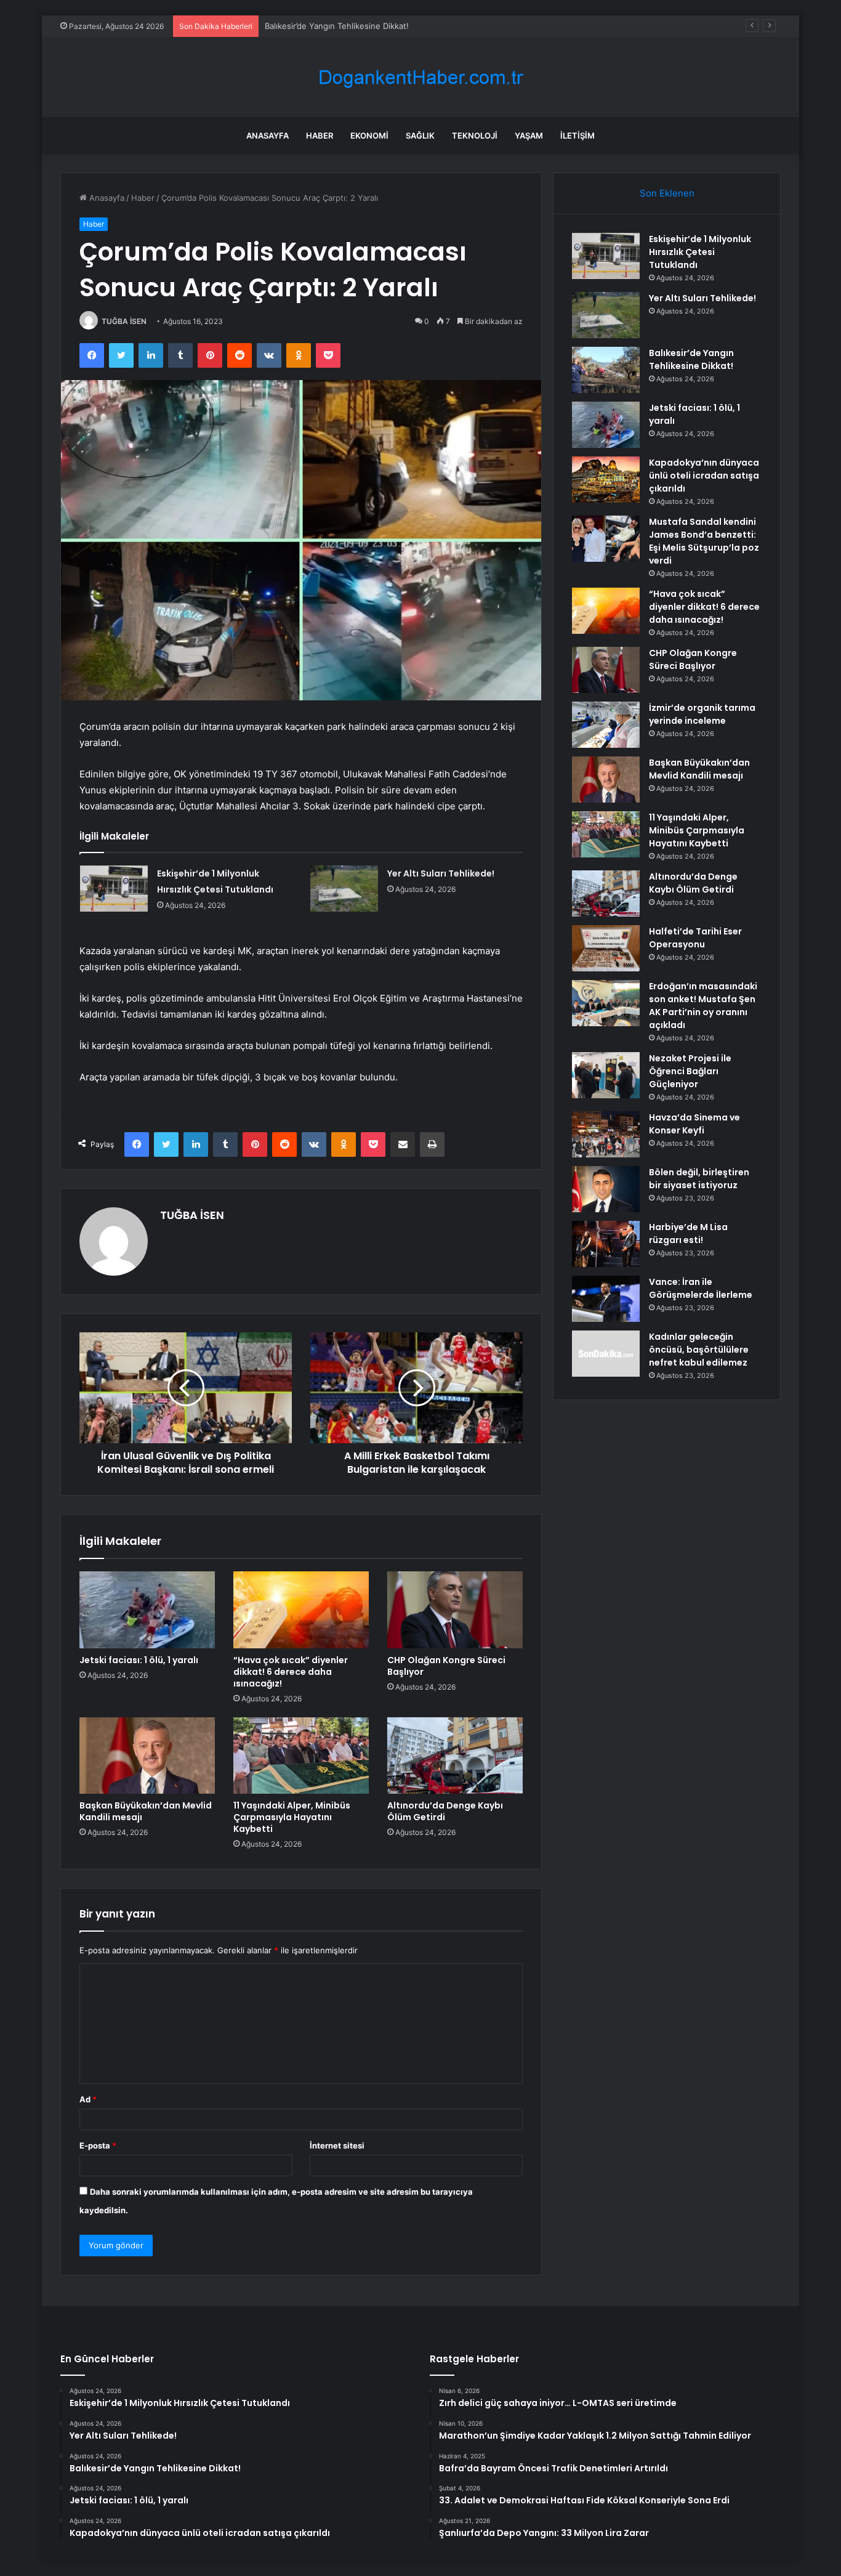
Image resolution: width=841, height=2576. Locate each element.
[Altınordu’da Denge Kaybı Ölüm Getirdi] (455, 1756)
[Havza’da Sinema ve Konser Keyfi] (606, 1134)
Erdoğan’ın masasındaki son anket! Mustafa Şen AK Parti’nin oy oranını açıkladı (703, 1006)
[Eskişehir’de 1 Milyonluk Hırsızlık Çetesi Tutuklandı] (114, 889)
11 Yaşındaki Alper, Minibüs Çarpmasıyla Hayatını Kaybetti (292, 1817)
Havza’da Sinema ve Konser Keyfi (694, 1124)
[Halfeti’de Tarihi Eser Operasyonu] (606, 948)
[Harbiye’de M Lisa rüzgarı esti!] (606, 1244)
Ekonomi (369, 136)
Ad (88, 2099)
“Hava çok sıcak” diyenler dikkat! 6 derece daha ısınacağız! (291, 1672)
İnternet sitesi (337, 2145)
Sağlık (420, 136)
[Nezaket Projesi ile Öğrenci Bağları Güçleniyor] (606, 1075)
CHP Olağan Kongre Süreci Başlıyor (446, 1666)
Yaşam (529, 136)
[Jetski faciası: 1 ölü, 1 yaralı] (147, 1610)
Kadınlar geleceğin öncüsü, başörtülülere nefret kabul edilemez (699, 1350)
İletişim (577, 136)
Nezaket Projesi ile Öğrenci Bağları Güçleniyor (690, 1071)
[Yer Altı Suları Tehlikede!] (344, 889)
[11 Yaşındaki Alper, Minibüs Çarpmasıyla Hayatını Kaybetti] (301, 1756)
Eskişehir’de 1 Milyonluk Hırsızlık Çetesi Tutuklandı (700, 252)
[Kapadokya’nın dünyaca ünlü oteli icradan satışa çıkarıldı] (606, 480)
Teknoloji (475, 136)
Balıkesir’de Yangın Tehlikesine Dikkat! (337, 26)
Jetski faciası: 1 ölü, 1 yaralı (139, 1660)
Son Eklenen (667, 193)
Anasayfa (268, 136)
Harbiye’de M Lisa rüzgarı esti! (688, 1233)
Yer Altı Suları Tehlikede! (441, 873)
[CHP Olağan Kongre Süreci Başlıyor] (455, 1610)
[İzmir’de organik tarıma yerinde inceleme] (606, 725)
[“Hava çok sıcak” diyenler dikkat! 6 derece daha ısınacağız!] (301, 1610)
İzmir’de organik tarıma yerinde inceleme (702, 714)
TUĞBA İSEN (124, 321)
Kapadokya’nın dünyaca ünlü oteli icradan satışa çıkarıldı (704, 476)
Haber (320, 136)
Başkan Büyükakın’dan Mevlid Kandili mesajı (146, 1811)
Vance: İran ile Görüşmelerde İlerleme (701, 1288)
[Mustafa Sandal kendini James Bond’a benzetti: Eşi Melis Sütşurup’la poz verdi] (606, 539)
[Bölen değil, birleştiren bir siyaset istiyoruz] (606, 1189)
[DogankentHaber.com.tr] (420, 77)
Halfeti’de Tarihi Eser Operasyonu (695, 938)
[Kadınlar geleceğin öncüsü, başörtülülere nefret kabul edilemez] (606, 1354)
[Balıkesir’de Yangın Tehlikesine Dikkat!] (606, 370)
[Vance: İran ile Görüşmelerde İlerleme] (606, 1299)
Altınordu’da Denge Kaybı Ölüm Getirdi (445, 1811)
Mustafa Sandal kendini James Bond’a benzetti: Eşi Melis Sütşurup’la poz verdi (704, 541)
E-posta (98, 2145)
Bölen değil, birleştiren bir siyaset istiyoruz (699, 1179)
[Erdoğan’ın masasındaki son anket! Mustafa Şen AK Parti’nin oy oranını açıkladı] (606, 1003)
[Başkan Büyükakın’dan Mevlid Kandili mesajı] (147, 1756)
